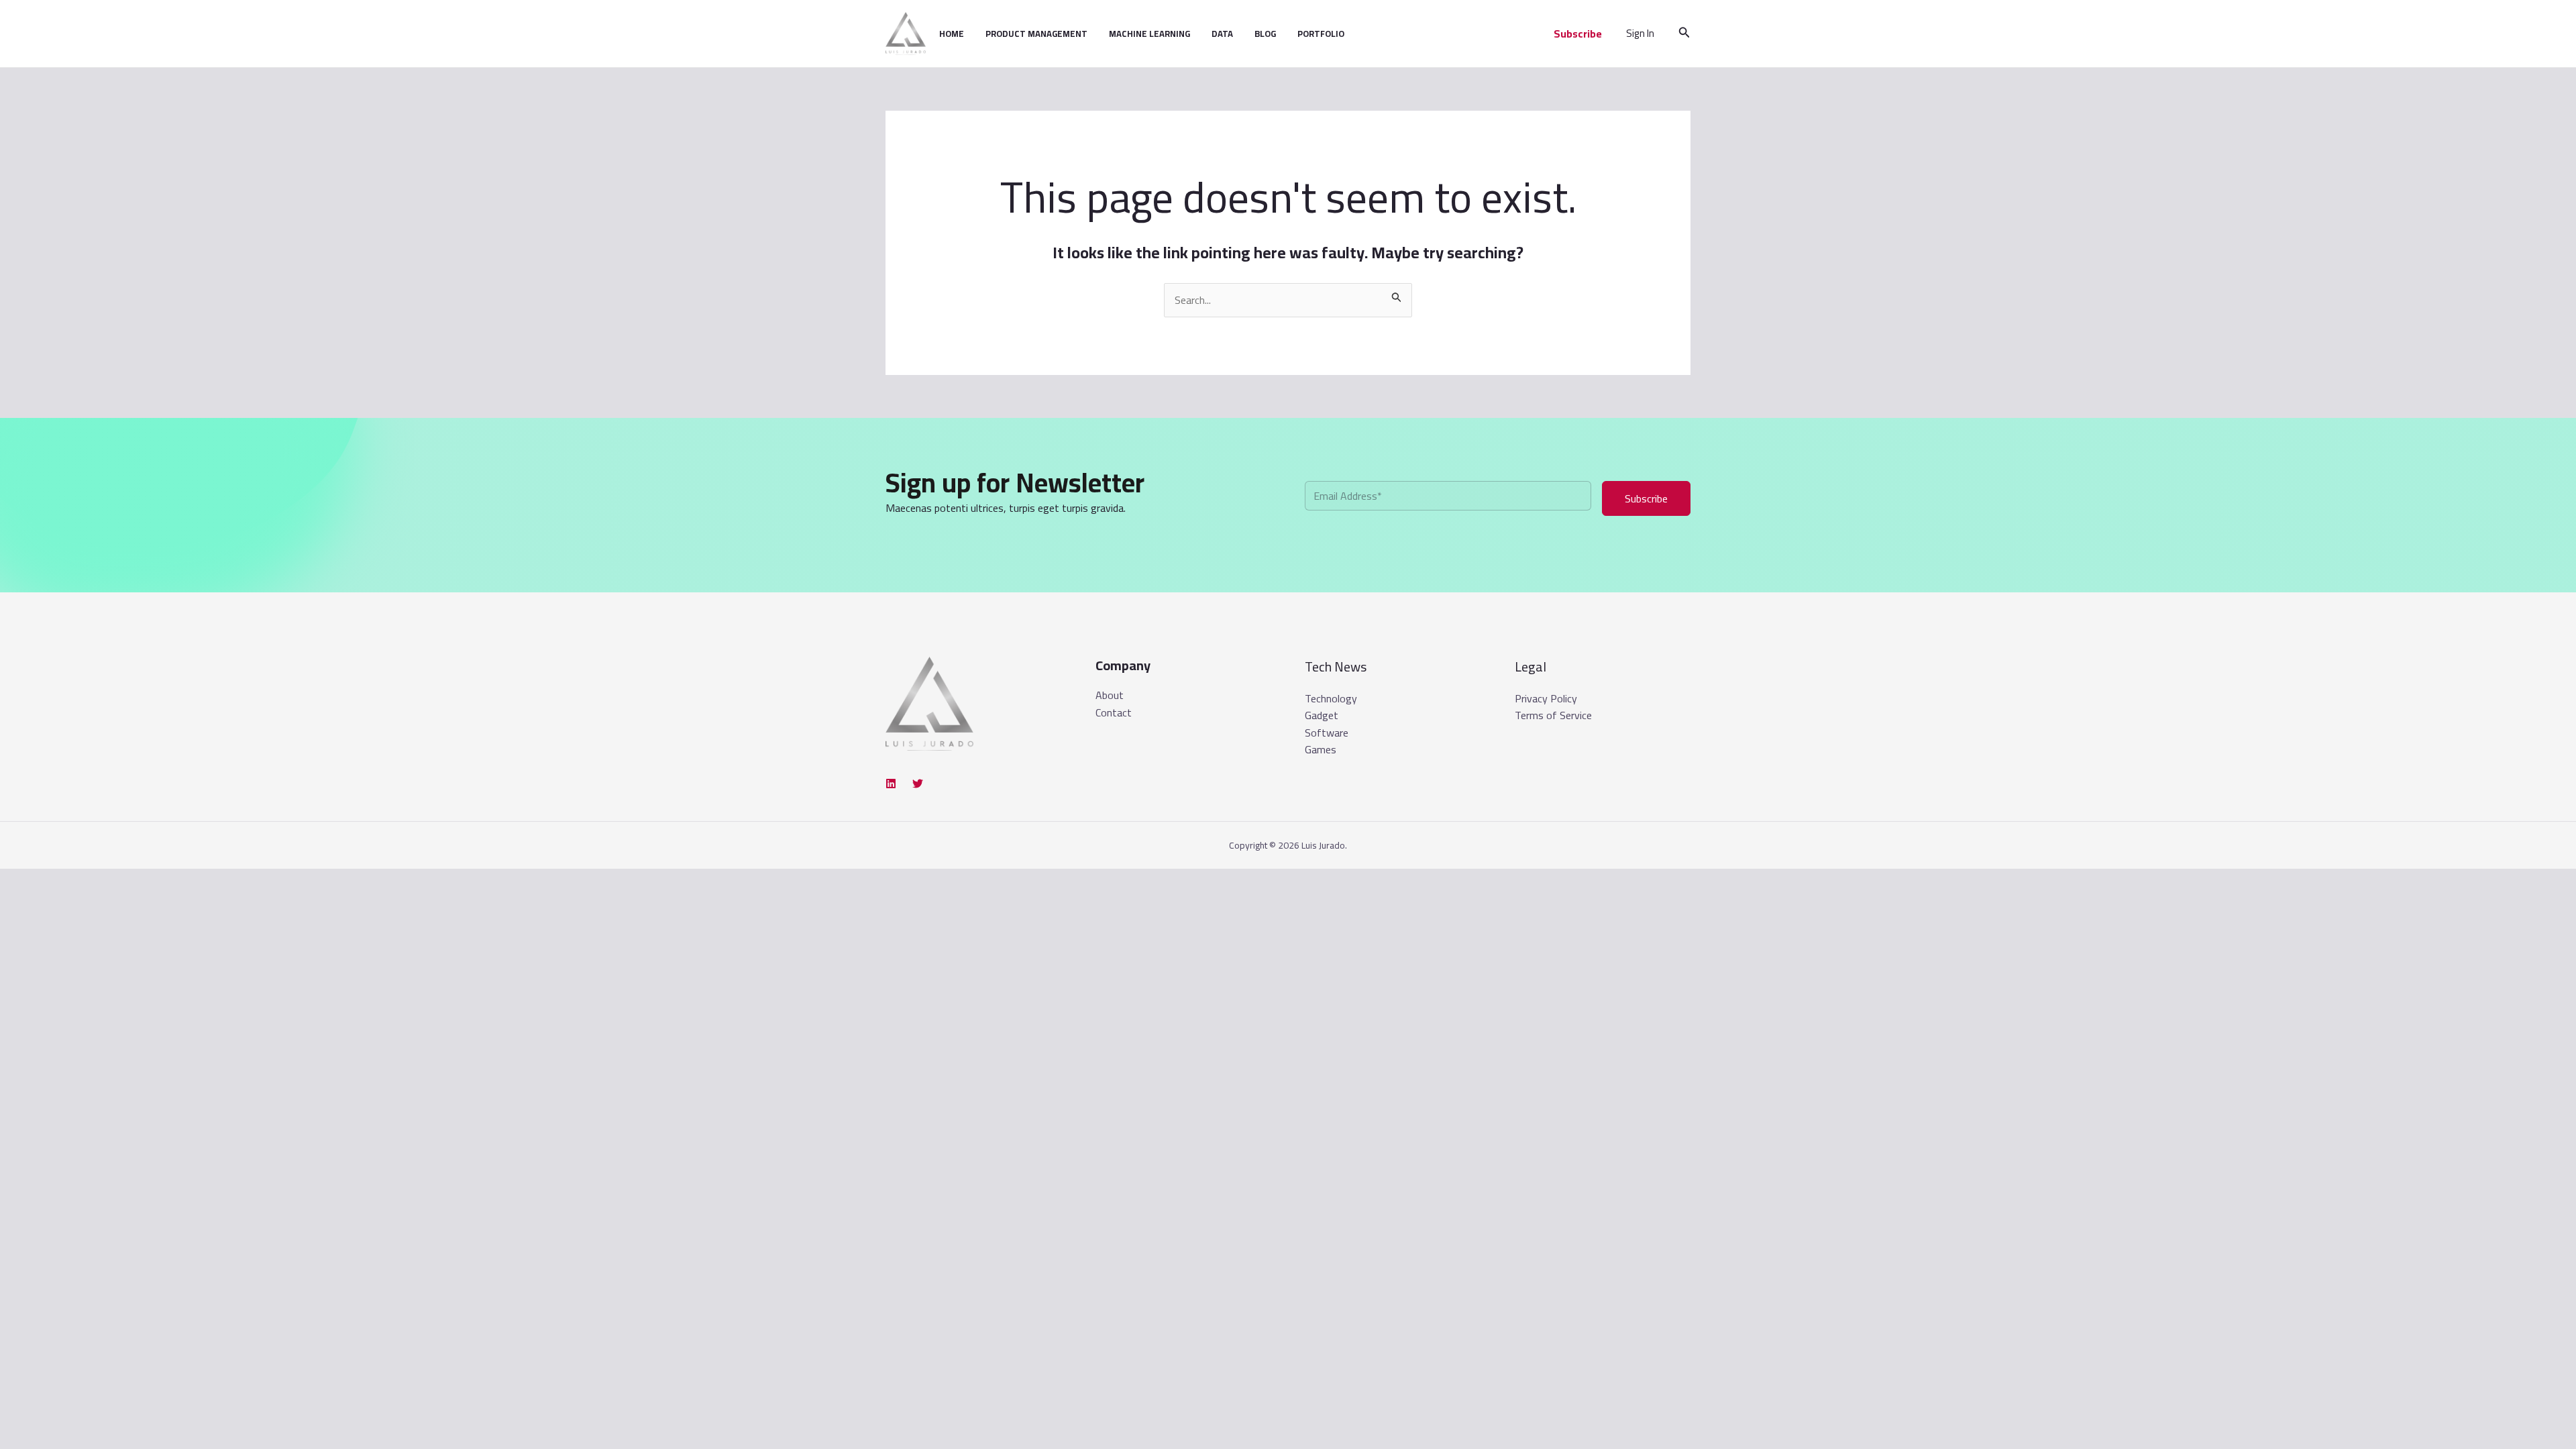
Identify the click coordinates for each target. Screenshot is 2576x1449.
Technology (1331, 698)
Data (1222, 34)
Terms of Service (1553, 715)
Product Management (1036, 34)
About (1110, 696)
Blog (1265, 34)
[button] (1578, 34)
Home (952, 34)
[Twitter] (918, 784)
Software (1327, 733)
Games (1321, 749)
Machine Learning (1149, 34)
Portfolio (1321, 34)
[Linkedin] (891, 784)
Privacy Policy (1546, 698)
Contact (1114, 713)
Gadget (1322, 715)
